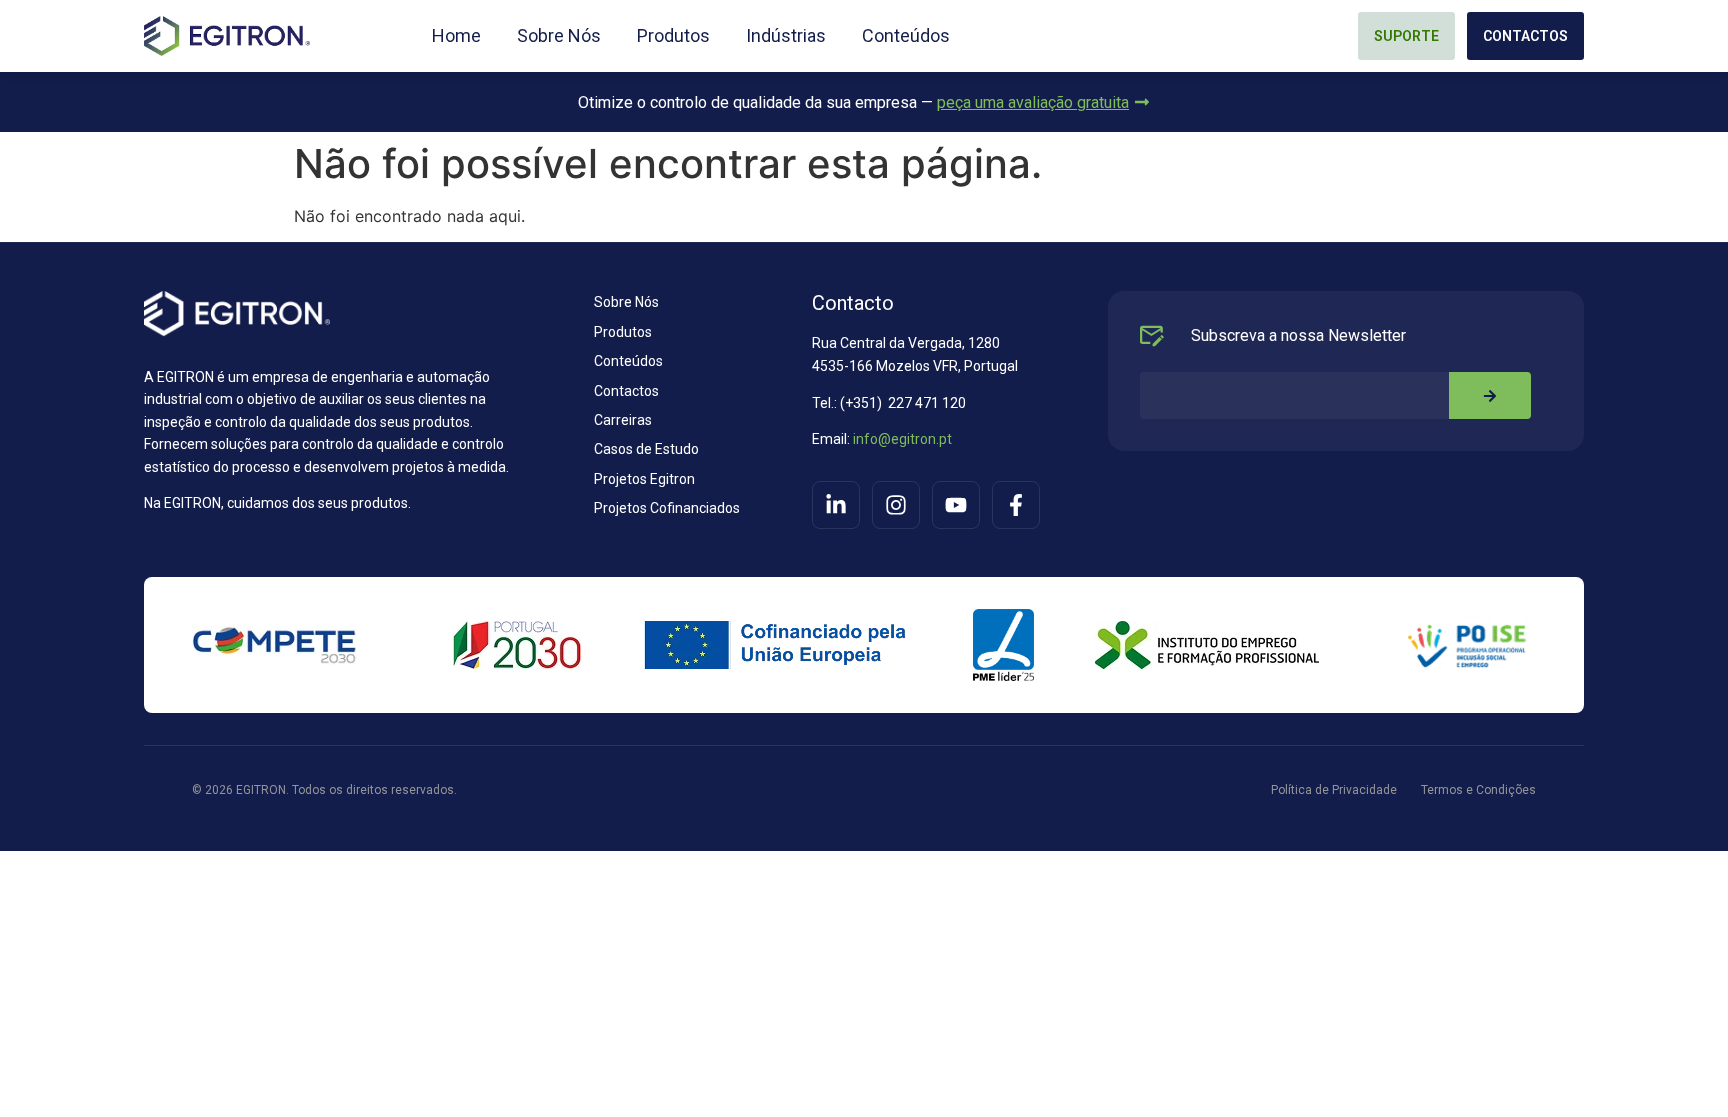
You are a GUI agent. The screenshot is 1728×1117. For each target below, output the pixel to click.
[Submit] (1490, 395)
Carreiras (623, 420)
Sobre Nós (559, 36)
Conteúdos (906, 36)
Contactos (626, 391)
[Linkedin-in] (836, 505)
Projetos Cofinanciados (667, 508)
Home (456, 36)
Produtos (673, 36)
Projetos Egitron (644, 479)
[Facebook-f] (1016, 505)
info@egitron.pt (901, 439)
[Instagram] (896, 505)
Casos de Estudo (646, 449)
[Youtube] (956, 505)
